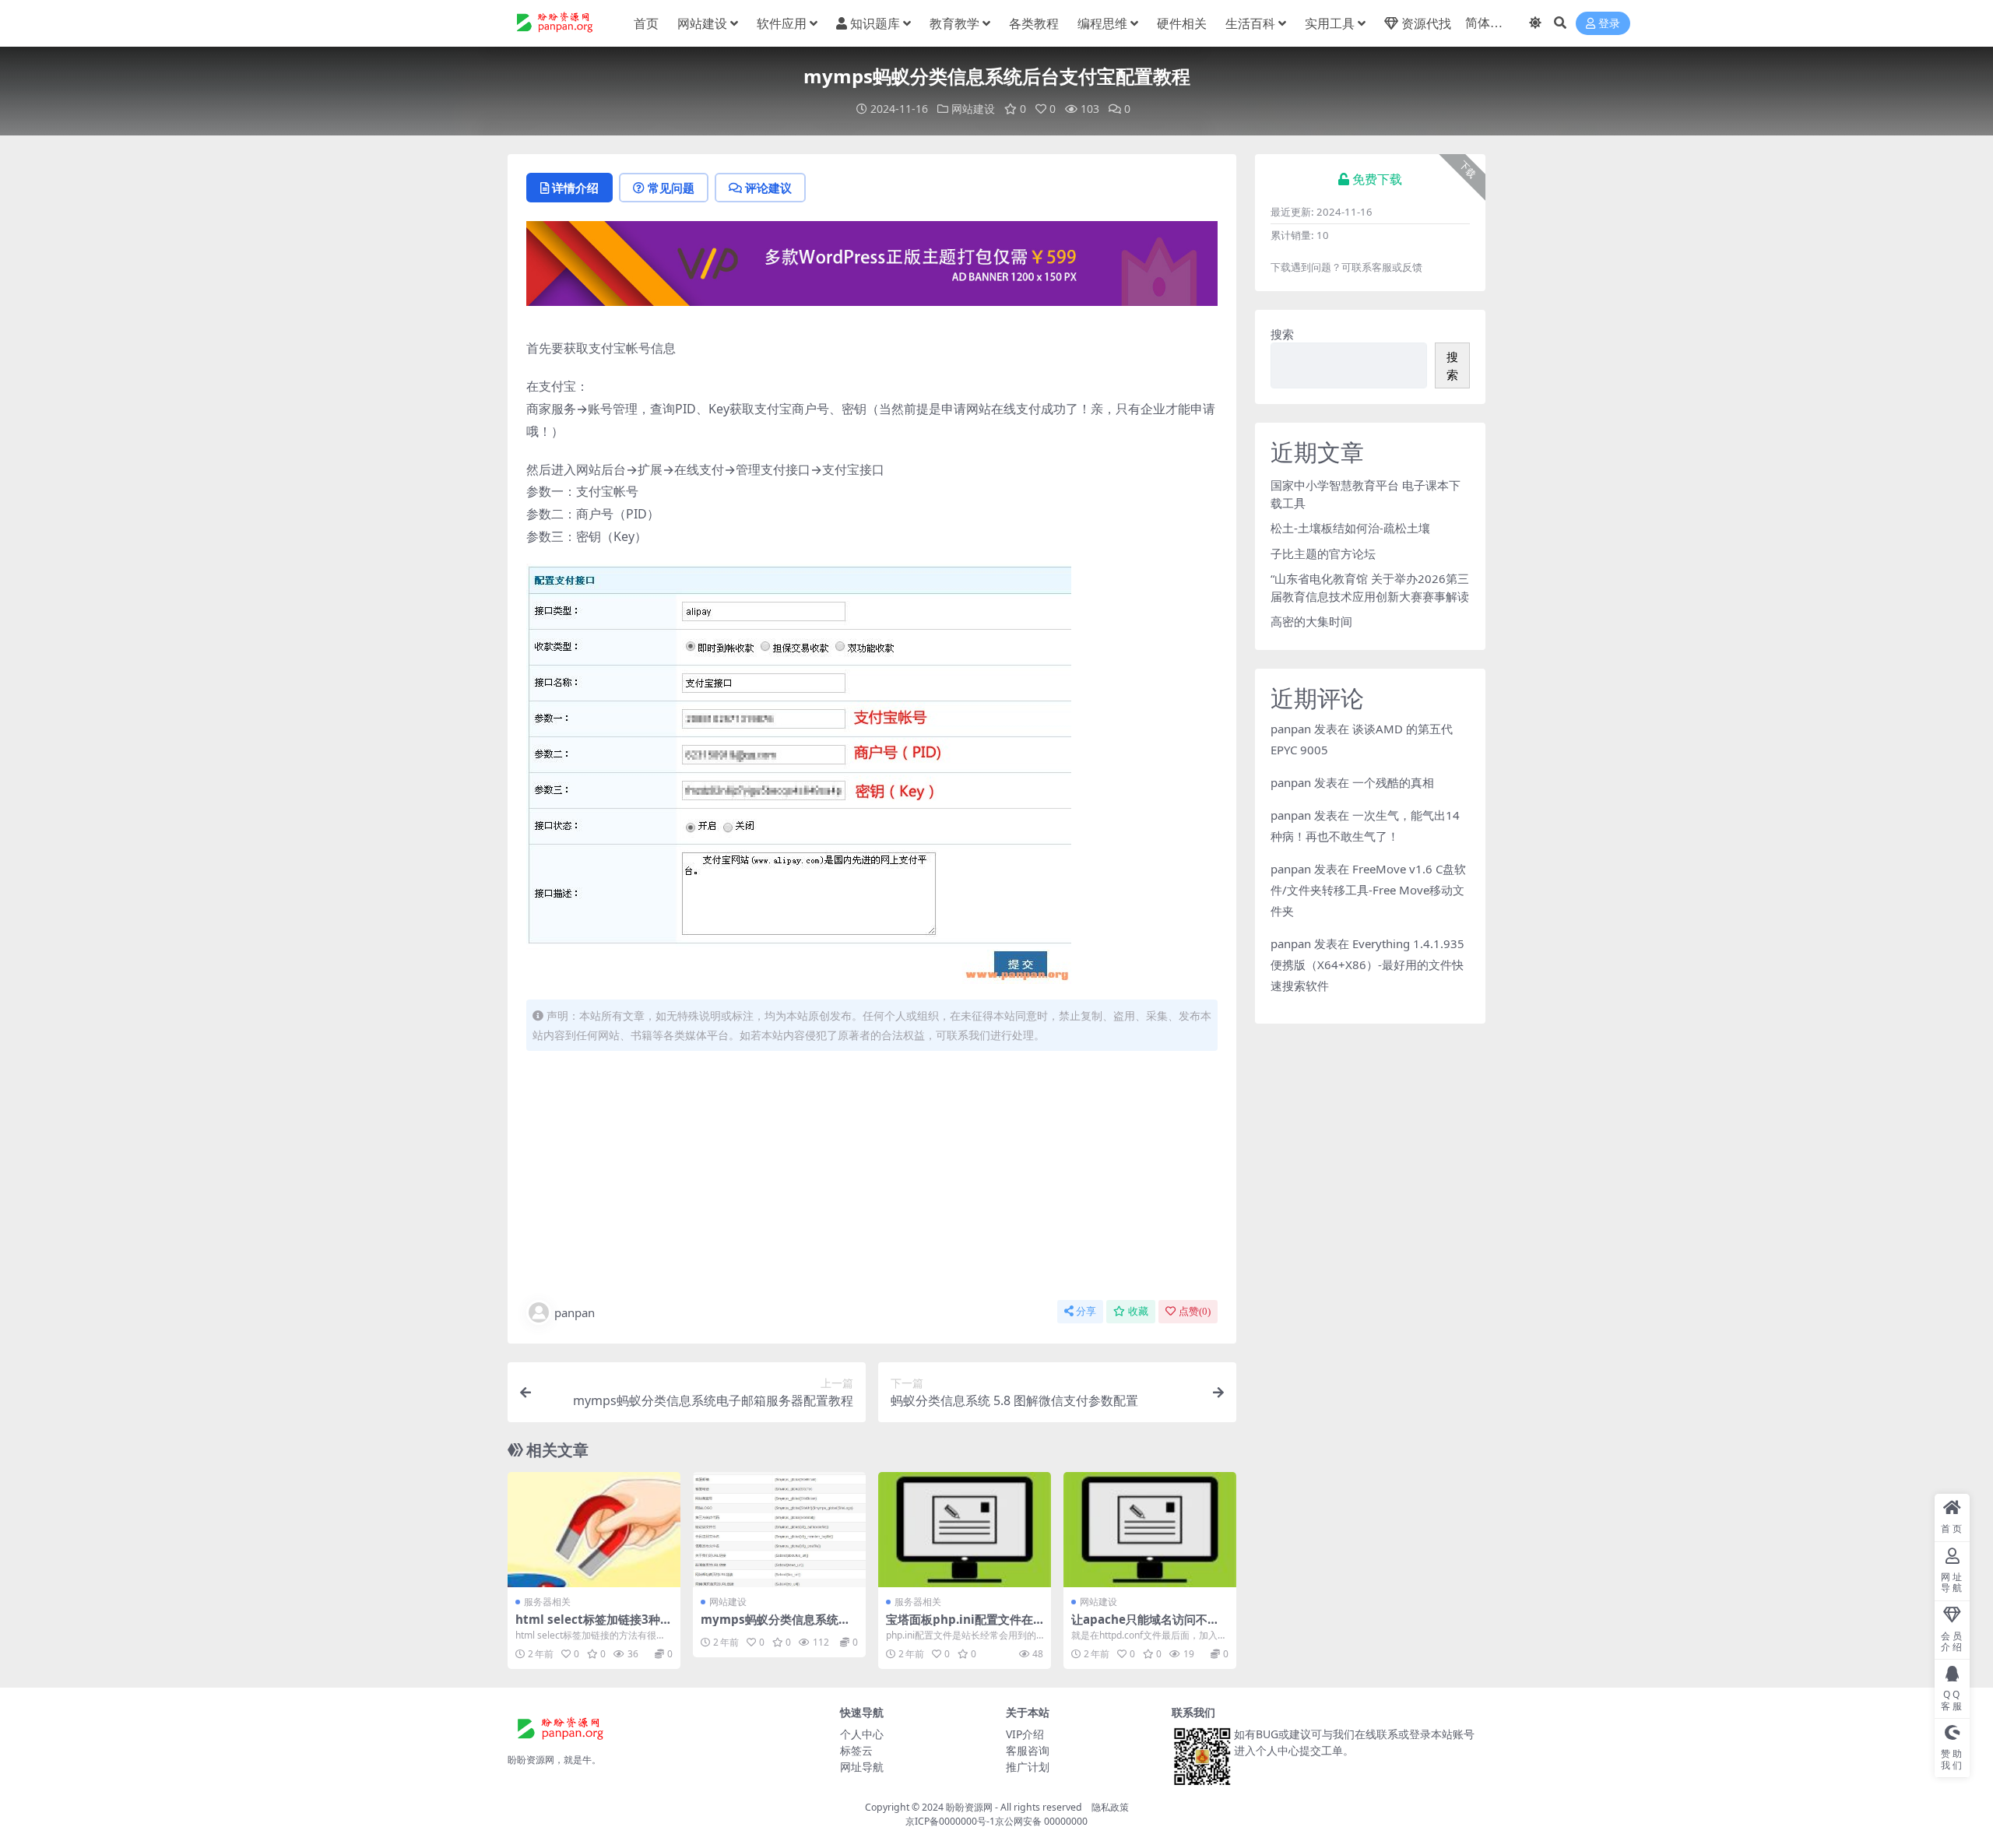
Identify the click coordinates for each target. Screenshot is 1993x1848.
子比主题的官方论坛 (1323, 553)
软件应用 (782, 23)
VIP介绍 (1025, 1734)
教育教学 (954, 23)
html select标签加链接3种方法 (594, 1626)
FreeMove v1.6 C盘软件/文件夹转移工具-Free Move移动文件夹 (1368, 890)
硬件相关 (1182, 23)
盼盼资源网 (969, 1807)
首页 (646, 23)
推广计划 (1028, 1767)
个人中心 (862, 1734)
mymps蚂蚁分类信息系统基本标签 (775, 1626)
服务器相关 (547, 1602)
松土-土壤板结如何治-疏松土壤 (1350, 528)
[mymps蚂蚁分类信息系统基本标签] (779, 1530)
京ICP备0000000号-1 (950, 1821)
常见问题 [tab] (671, 188)
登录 (1609, 24)
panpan (575, 1312)
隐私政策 (1110, 1807)
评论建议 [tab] (768, 188)
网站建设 (702, 23)
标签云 (856, 1750)
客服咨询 (1028, 1750)
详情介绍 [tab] (575, 188)
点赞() (1195, 1311)
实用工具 (1330, 23)
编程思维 (1102, 23)
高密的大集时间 (1311, 621)
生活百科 (1250, 23)
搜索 (1282, 334)
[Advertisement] (872, 1179)
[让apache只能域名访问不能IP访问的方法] (1150, 1530)
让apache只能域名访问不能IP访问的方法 (1148, 1626)
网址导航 (862, 1767)
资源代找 (1426, 23)
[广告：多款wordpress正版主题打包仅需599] (872, 269)
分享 (1086, 1311)
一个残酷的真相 (1393, 782)
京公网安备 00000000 (1041, 1821)
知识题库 (875, 23)
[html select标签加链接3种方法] (594, 1530)
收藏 (1138, 1311)
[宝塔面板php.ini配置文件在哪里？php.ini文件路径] (965, 1530)
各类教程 (1034, 23)
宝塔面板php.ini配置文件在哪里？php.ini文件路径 (960, 1626)
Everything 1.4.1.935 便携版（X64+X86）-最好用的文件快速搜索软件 (1367, 964)
